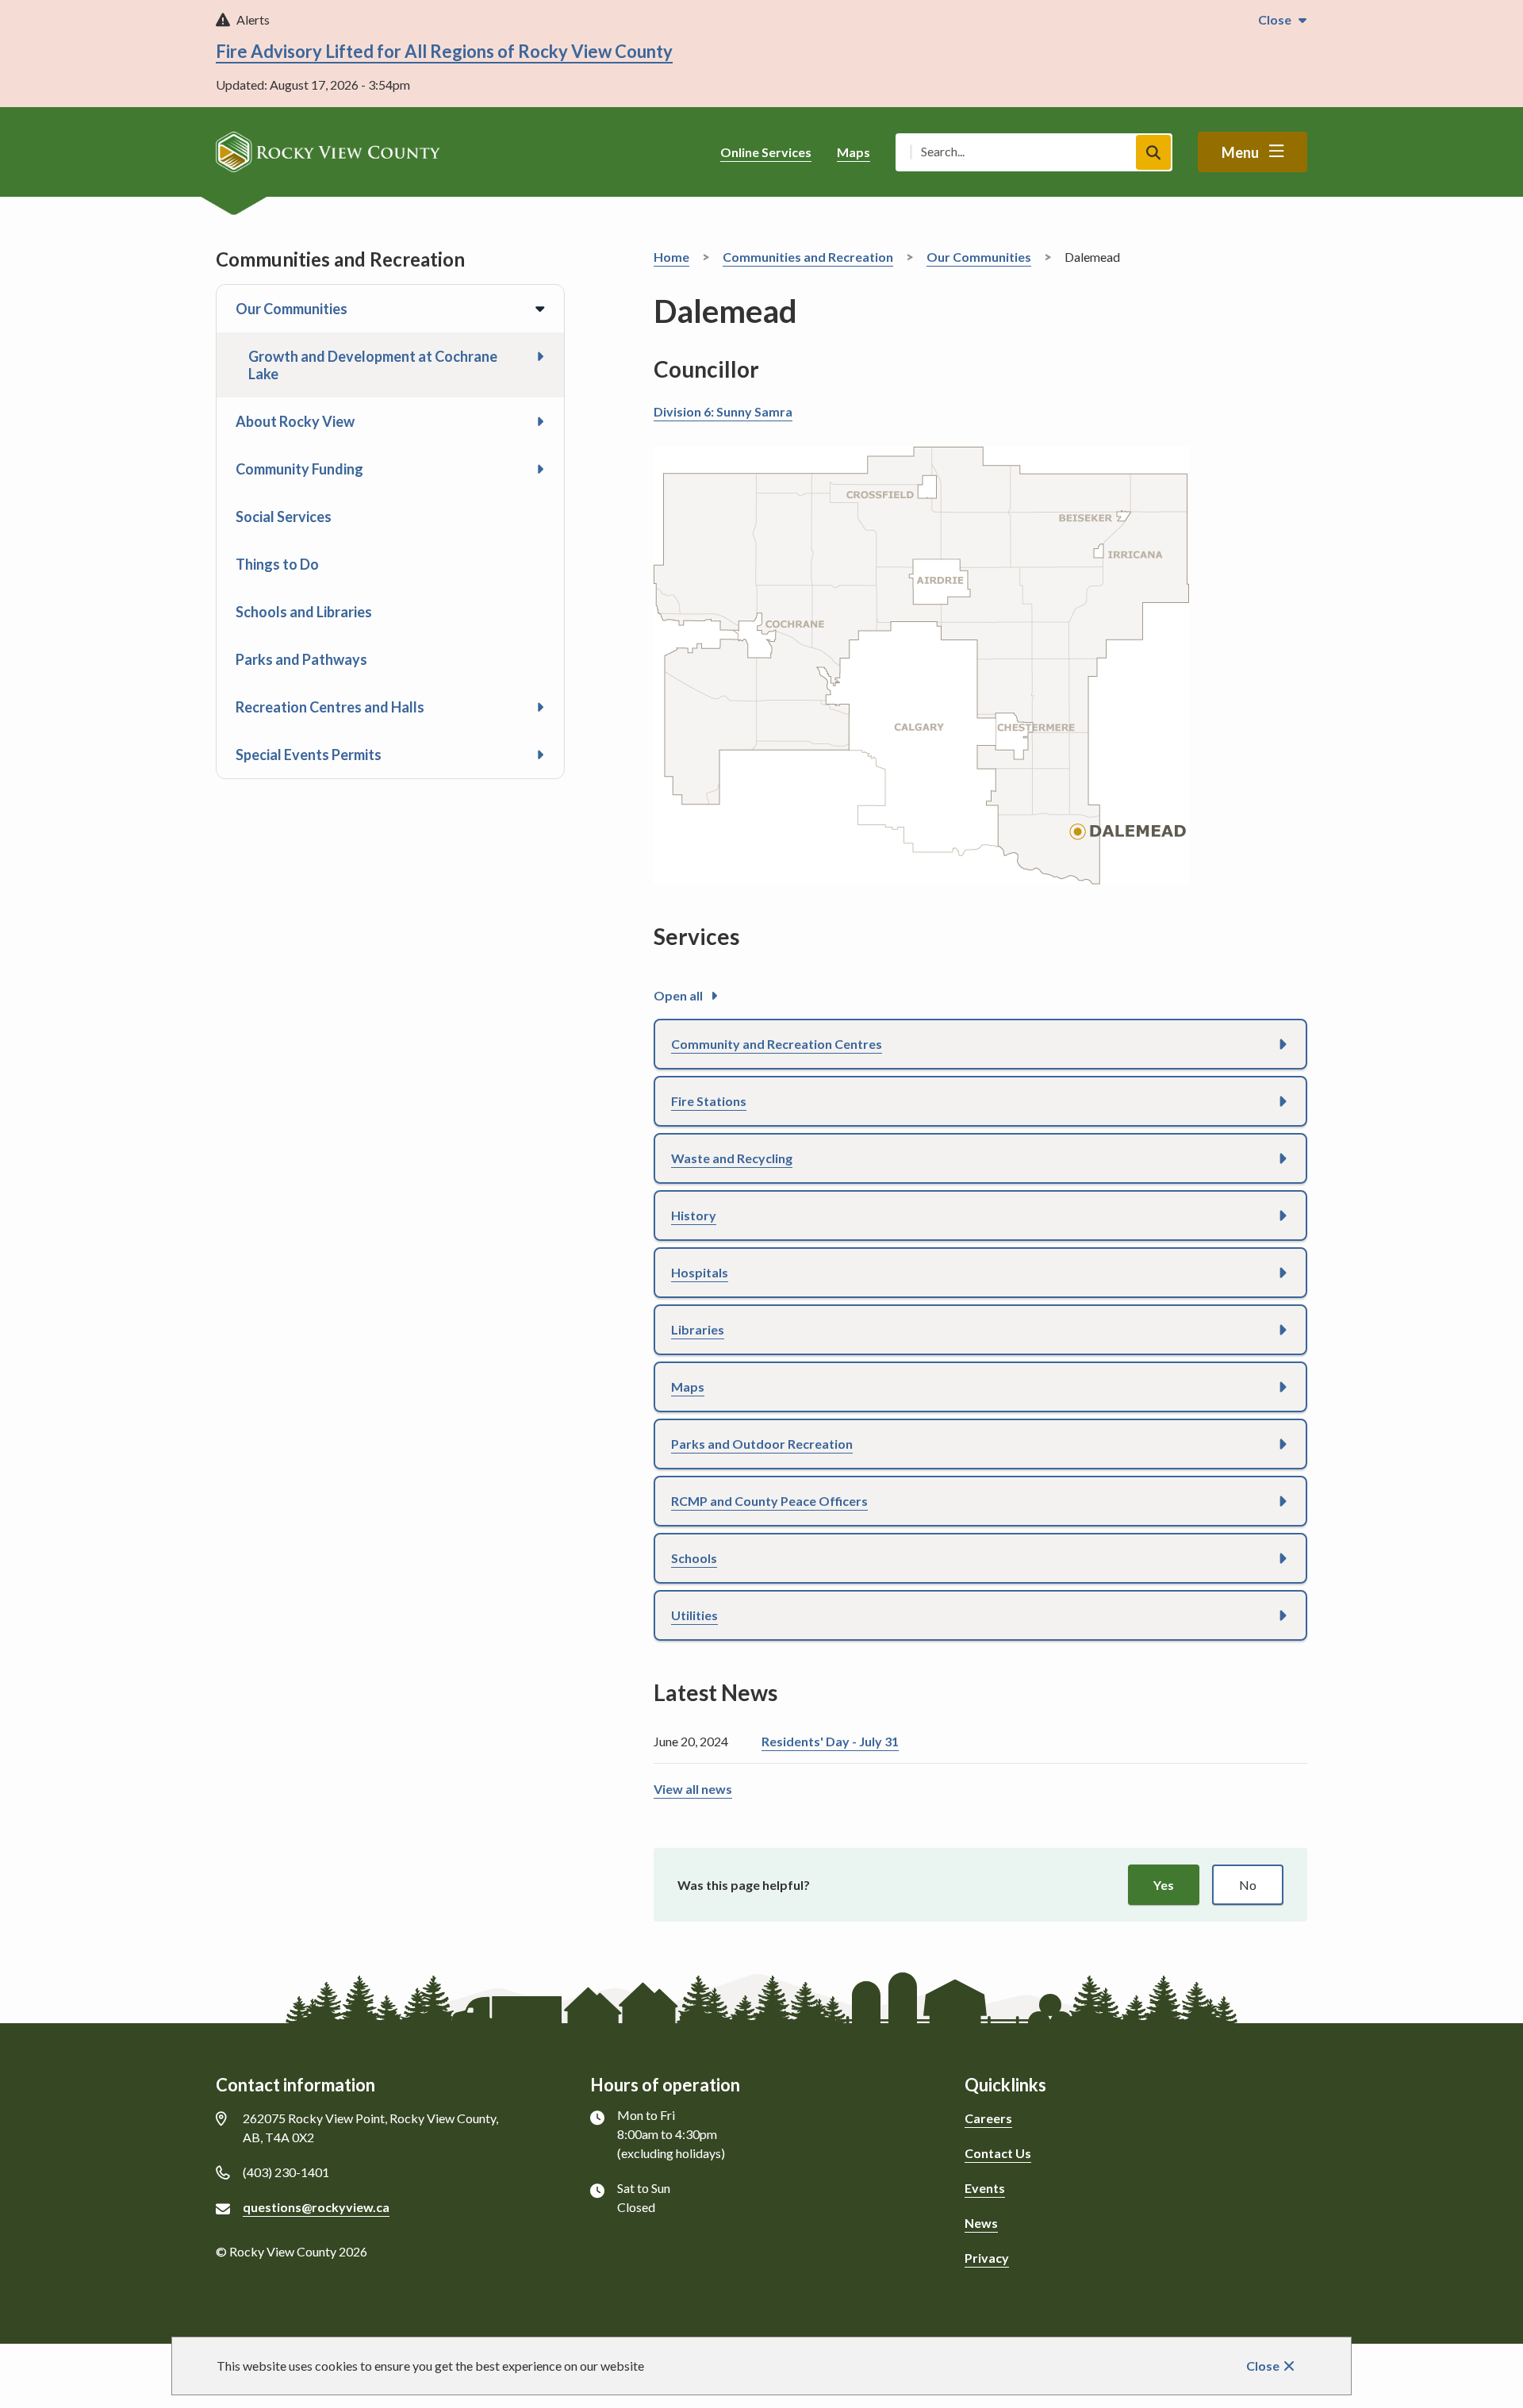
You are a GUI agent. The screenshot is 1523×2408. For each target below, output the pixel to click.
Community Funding (299, 469)
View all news (693, 1789)
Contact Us (998, 2153)
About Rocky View (295, 421)
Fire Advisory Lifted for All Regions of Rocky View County (444, 51)
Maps (854, 152)
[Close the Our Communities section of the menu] (540, 309)
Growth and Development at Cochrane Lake (373, 365)
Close (1263, 2366)
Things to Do (277, 564)
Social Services (284, 517)
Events (985, 2188)
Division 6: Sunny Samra (723, 411)
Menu (1240, 152)
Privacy (987, 2258)
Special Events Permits (309, 755)
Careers (988, 2118)
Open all (678, 995)
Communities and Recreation (808, 257)
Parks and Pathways (301, 659)
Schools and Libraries (304, 612)
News (981, 2223)
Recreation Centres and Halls (330, 707)
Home (671, 257)
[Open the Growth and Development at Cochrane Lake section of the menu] (540, 356)
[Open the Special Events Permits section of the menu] (540, 755)
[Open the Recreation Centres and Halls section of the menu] (540, 707)
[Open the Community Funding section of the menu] (540, 469)
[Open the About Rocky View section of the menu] (540, 421)
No (1248, 1885)
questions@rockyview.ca (316, 2207)
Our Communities (292, 309)
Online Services (766, 152)
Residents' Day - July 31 (830, 1741)
